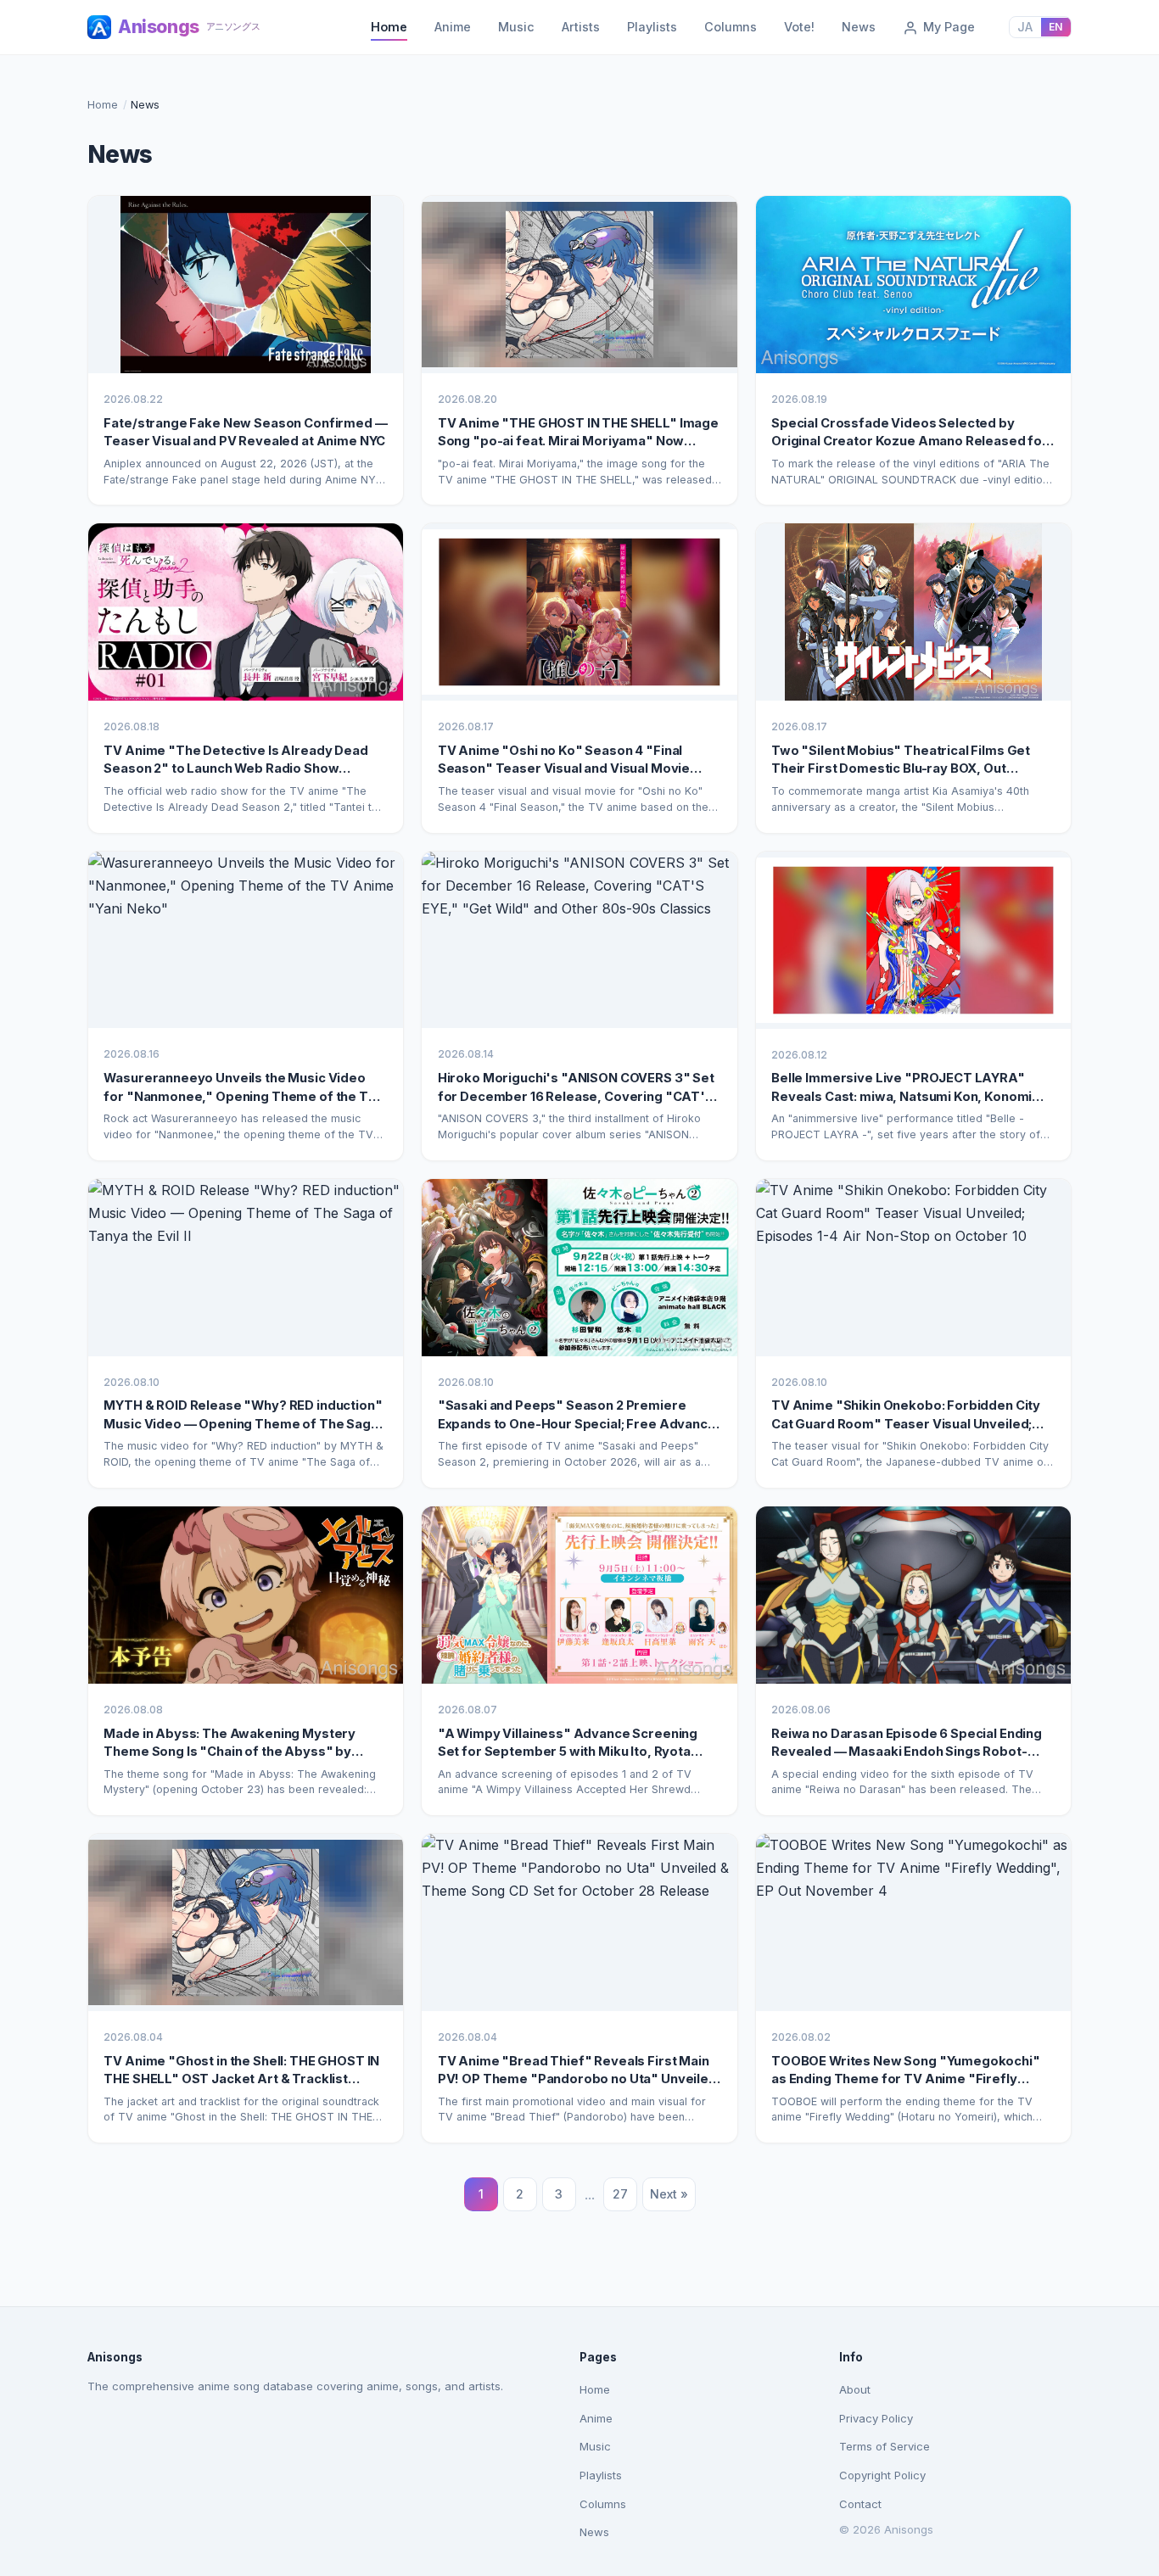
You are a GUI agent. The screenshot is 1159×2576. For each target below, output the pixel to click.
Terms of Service (885, 2446)
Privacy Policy (876, 2418)
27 (620, 2194)
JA (1025, 27)
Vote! (799, 27)
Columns (731, 27)
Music (516, 27)
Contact (860, 2504)
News (859, 27)
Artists (581, 27)
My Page (947, 27)
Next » (669, 2194)
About (855, 2389)
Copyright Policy (882, 2475)
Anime (453, 27)
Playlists (652, 27)
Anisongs (189, 27)
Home (389, 27)
